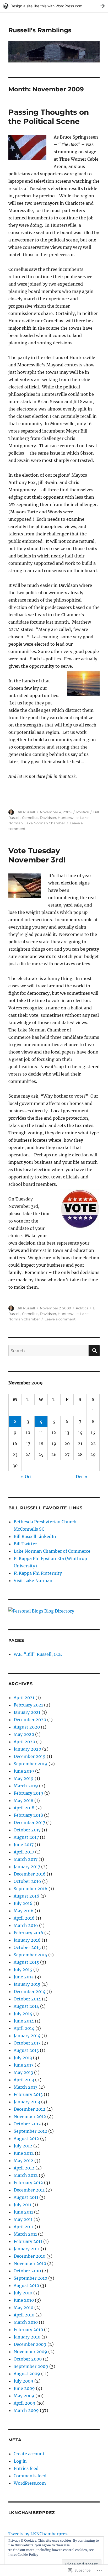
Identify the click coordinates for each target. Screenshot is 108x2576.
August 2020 (27, 1727)
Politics (82, 812)
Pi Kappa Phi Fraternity (38, 1573)
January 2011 (27, 2249)
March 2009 (26, 2410)
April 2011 (24, 2227)
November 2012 (30, 2116)
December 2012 (29, 2109)
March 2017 (26, 1859)
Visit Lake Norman (33, 1581)
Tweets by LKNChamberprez (38, 2534)
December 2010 (29, 2256)
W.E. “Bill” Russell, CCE (38, 1654)
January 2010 (27, 2337)
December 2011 (29, 2190)
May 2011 (23, 2219)
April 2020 (24, 1742)
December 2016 (30, 1874)
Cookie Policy (28, 2555)
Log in (20, 2461)
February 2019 (28, 1793)
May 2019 (24, 1778)
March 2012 (26, 2175)
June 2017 (24, 1845)
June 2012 (24, 2153)
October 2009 (28, 2359)
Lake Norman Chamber (45, 823)
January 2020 (27, 1749)
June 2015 (24, 1977)
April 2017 (24, 1852)
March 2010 (26, 2322)
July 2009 (23, 2381)
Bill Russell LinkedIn (35, 1536)
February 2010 (28, 2330)
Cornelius (30, 818)
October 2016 (27, 1881)
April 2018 (24, 1808)
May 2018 (23, 1800)
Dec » (82, 1477)
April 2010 (24, 2315)
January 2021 (27, 1712)
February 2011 (28, 2241)
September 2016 (31, 1889)
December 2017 (29, 1822)
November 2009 (30, 2352)
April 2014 (24, 2028)
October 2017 (27, 1830)
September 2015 (30, 1955)
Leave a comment (60, 1319)
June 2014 (24, 2021)
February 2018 (28, 1815)
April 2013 (24, 2080)
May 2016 (24, 1911)
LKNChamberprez (32, 2513)
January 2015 (27, 1984)
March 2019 (26, 1786)
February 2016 (28, 1933)
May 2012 (23, 2161)
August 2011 (26, 2197)
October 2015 (27, 1947)
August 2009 (27, 2374)
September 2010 (30, 2278)
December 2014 (29, 1992)
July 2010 (23, 2293)
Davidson (48, 818)
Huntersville (68, 818)
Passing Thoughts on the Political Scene (49, 117)
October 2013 (27, 2043)
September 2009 (31, 2366)
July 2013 (23, 2058)
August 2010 (26, 2285)
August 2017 (26, 1837)
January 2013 (27, 2102)
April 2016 (24, 1918)
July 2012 (23, 2146)
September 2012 (30, 2131)
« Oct (26, 1477)
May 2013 (23, 2072)
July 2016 (23, 1903)
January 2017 (27, 1867)
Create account (29, 2454)
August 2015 (26, 1962)
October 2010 (27, 2271)
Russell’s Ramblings (40, 30)
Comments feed (30, 2476)
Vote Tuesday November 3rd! (37, 855)
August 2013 (26, 2050)
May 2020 (24, 1734)
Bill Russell (26, 812)
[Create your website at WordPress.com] (54, 6)
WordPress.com (30, 2483)
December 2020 (30, 1720)
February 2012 (28, 2183)
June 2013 (24, 2065)
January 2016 (27, 1940)
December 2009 (30, 2344)
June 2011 (23, 2212)
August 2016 (26, 1896)
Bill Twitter (25, 1544)
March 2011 (25, 2234)
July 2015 (23, 1969)
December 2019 (30, 1756)
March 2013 (26, 2087)
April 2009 (25, 2403)
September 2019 (31, 1764)
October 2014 (27, 1999)
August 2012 (26, 2138)
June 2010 (24, 2300)
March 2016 (26, 1925)
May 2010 (23, 2308)
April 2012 (24, 2168)
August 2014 (26, 2006)
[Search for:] (49, 1351)
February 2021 (28, 1705)
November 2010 (30, 2263)
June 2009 (24, 2388)
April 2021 (24, 1698)
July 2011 (23, 2205)
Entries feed (26, 2468)
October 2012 (27, 2124)
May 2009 (24, 2396)
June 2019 (24, 1771)
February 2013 (28, 2094)
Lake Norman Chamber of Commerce (52, 1551)
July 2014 (23, 2014)
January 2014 (27, 2036)
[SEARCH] (94, 1351)
